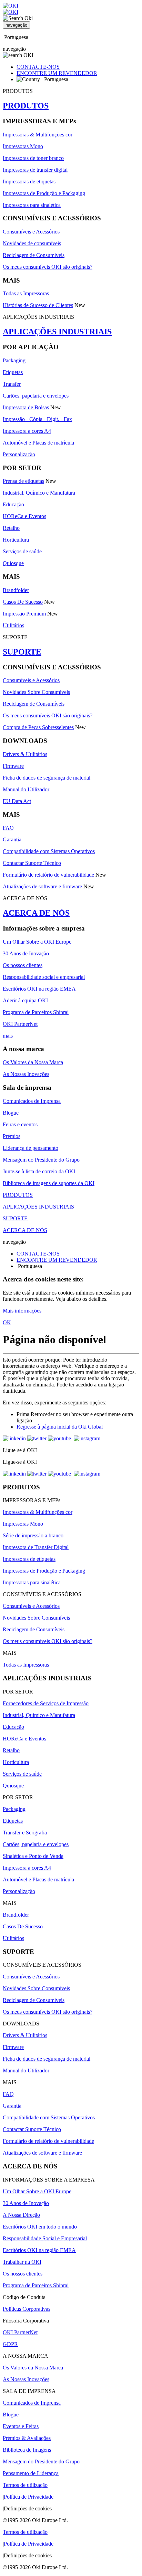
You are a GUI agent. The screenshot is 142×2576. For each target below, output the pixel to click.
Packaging (14, 360)
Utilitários (13, 625)
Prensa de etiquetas (23, 481)
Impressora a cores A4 (27, 431)
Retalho (11, 528)
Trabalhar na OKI (22, 2262)
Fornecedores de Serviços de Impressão (46, 1703)
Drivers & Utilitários (25, 754)
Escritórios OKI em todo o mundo (40, 2227)
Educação (13, 504)
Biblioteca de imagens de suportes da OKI (49, 1183)
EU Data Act (17, 801)
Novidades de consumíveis (32, 243)
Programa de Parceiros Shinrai (36, 1012)
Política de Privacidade (29, 2497)
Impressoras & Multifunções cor (38, 135)
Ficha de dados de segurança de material (47, 778)
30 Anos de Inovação (26, 953)
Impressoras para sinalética (32, 205)
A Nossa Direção (21, 2215)
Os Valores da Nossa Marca (33, 1062)
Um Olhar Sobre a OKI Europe (37, 942)
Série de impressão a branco (33, 1535)
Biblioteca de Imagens (27, 2450)
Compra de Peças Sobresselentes (38, 727)
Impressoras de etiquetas (29, 182)
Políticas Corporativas (27, 2309)
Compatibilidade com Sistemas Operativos (49, 851)
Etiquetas (13, 372)
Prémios (12, 1136)
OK (7, 1322)
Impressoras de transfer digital (35, 170)
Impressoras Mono (23, 146)
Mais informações (22, 1311)
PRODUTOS (26, 106)
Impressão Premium (24, 614)
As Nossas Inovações (26, 1074)
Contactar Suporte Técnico (32, 863)
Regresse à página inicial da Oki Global (60, 1427)
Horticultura (16, 540)
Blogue (11, 1113)
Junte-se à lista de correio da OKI (39, 1171)
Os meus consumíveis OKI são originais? (48, 267)
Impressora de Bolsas (26, 407)
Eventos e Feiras (21, 2426)
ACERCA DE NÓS (36, 913)
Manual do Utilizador (26, 789)
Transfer (12, 384)
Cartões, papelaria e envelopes (36, 396)
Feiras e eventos (20, 1124)
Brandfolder (16, 590)
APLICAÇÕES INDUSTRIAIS (57, 332)
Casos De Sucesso (23, 602)
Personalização (19, 454)
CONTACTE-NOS (38, 67)
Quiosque (13, 563)
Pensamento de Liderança (31, 2473)
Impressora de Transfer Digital (36, 1547)
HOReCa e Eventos (24, 516)
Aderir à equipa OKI (25, 1000)
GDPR (10, 2344)
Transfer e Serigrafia (25, 1833)
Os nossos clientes (23, 965)
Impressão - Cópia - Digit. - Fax (37, 419)
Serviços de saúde (22, 551)
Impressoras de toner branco (33, 158)
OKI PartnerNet (20, 1024)
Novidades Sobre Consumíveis (36, 692)
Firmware (13, 766)
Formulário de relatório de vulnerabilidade (48, 875)
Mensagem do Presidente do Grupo (41, 1160)
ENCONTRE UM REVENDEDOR (57, 73)
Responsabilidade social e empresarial (44, 977)
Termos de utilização (25, 2485)
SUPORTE (22, 652)
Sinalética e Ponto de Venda (33, 1856)
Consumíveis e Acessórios (31, 232)
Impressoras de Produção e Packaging (44, 193)
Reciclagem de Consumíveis (34, 255)
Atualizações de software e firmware (42, 886)
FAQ (8, 828)
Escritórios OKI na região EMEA (39, 989)
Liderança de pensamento (31, 1148)
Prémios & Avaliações (27, 2438)
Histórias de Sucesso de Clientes (38, 305)
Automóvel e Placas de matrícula (38, 443)
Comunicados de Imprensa (32, 1101)
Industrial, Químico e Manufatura (39, 493)
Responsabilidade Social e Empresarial (45, 2238)
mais (8, 1036)
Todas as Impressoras (26, 293)
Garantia (12, 839)
